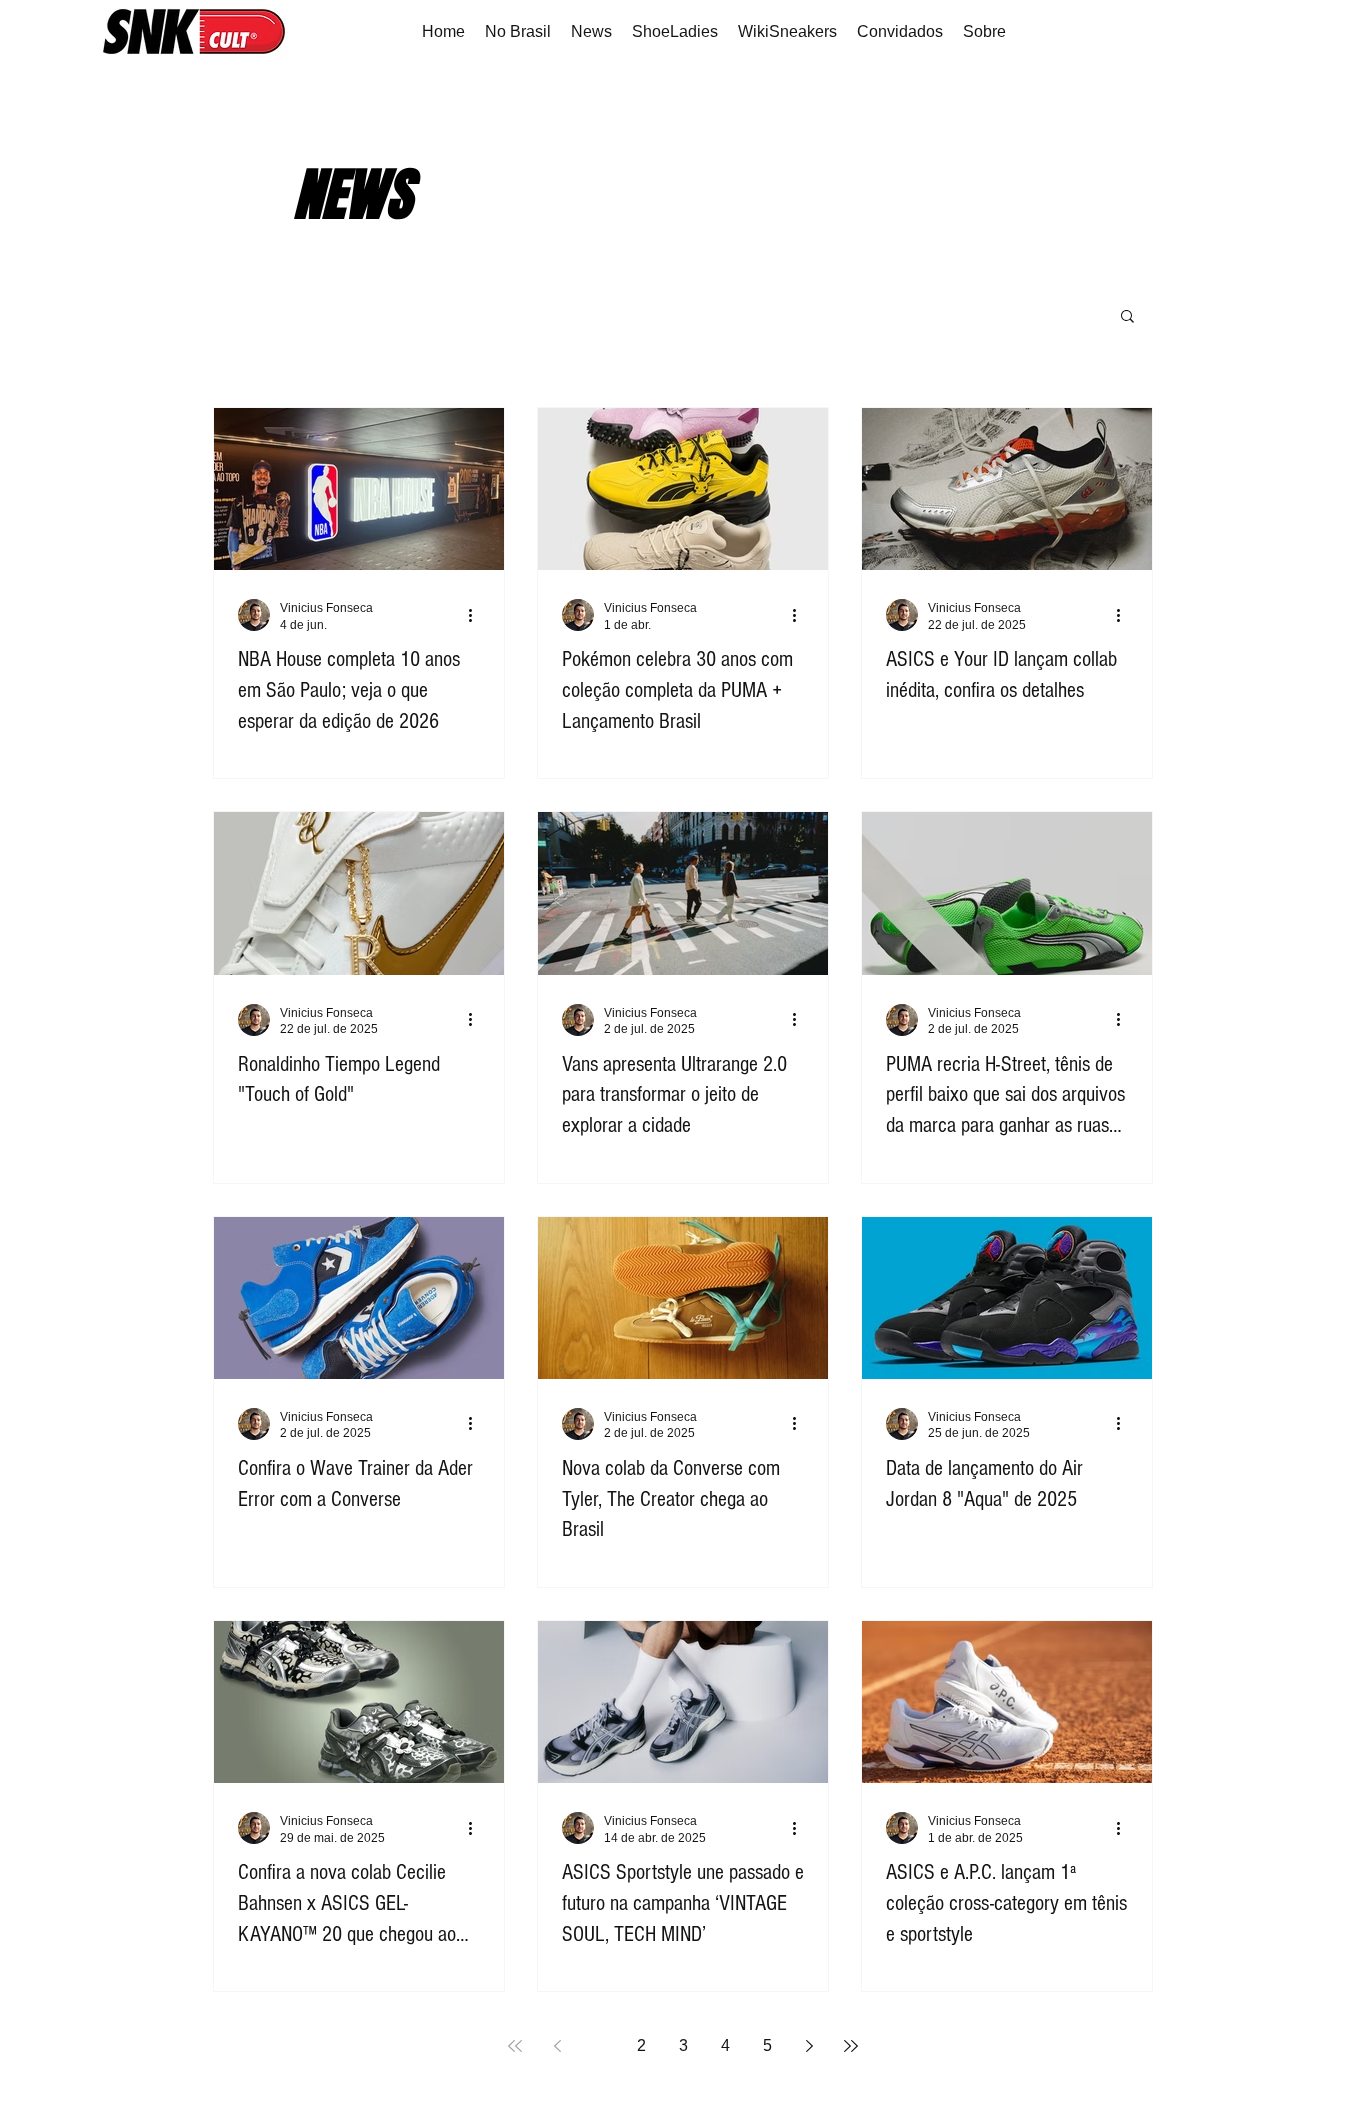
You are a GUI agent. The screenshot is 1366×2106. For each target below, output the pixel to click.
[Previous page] (557, 2046)
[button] (1127, 317)
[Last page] (851, 2046)
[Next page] (809, 2046)
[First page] (515, 2046)
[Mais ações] (477, 615)
